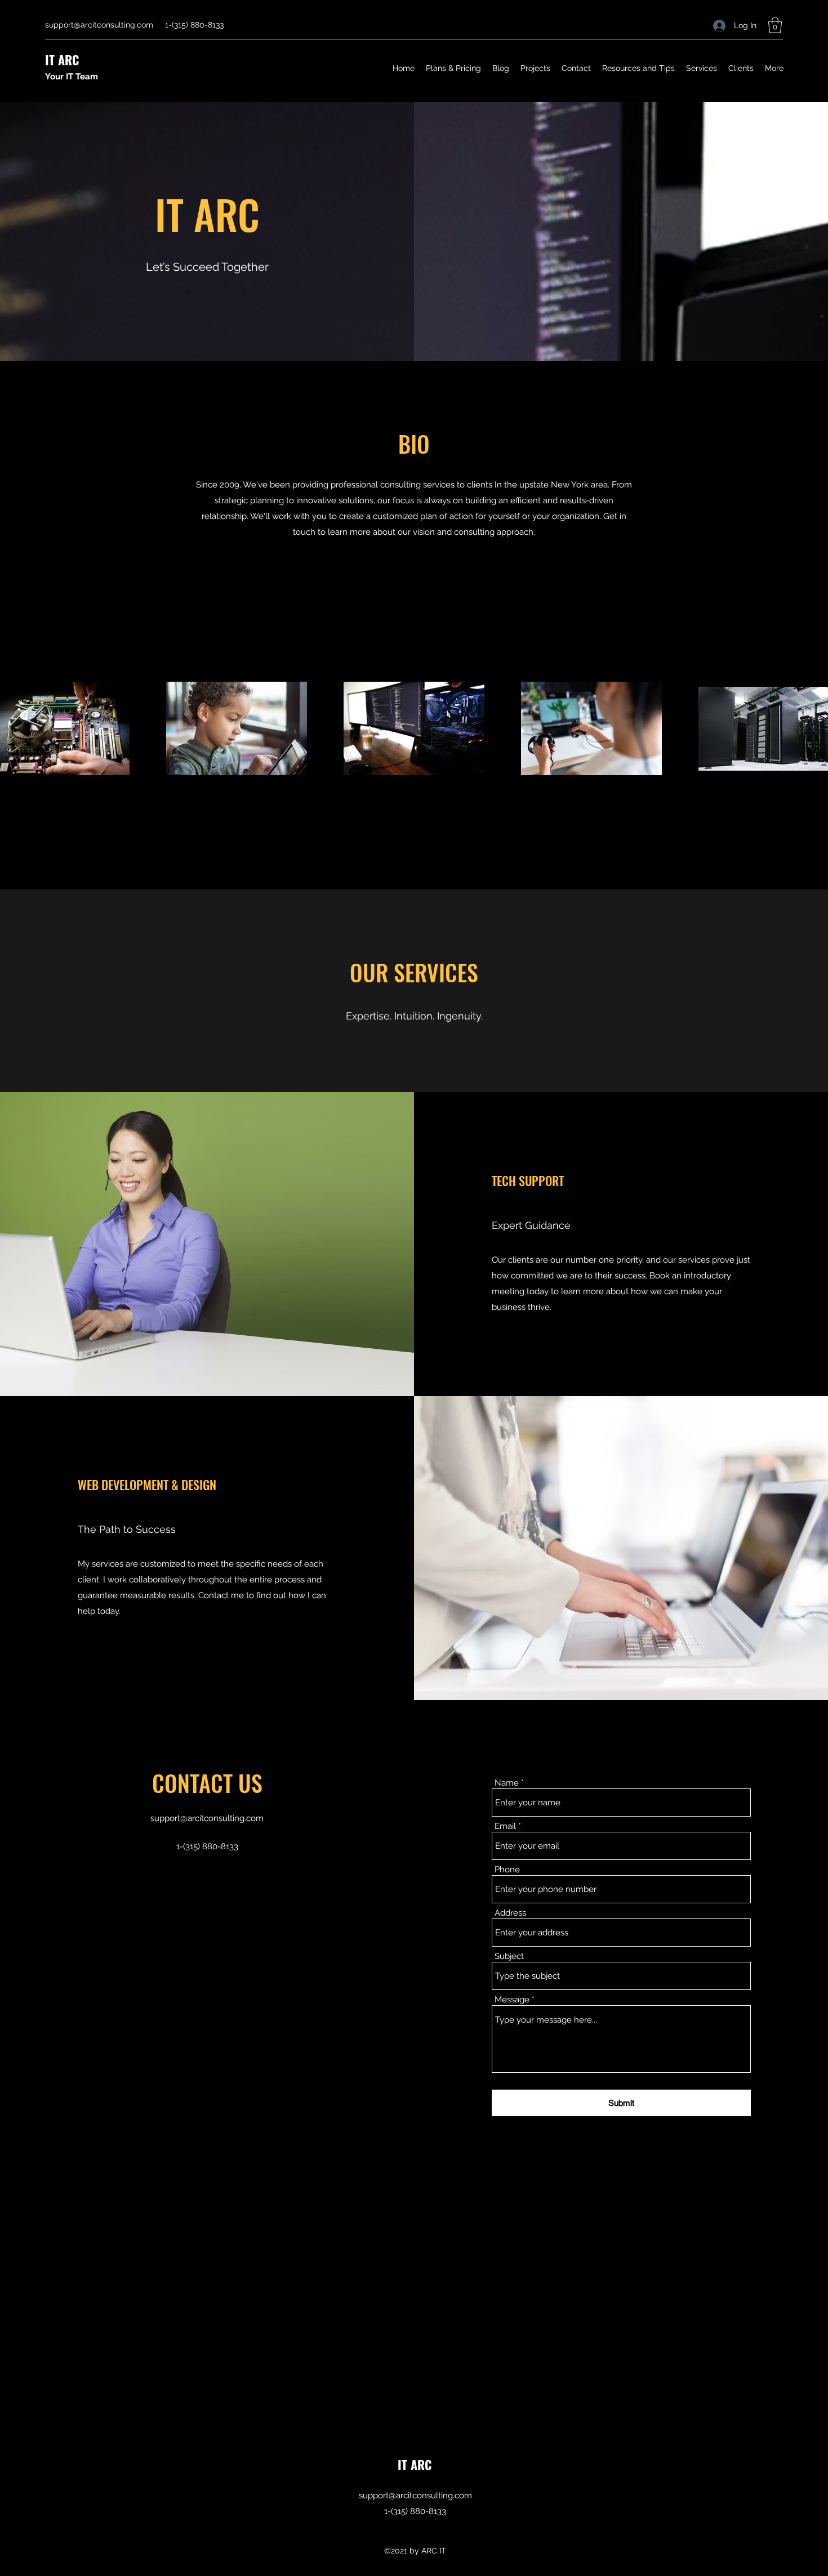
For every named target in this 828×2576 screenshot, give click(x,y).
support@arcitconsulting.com (99, 25)
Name (507, 1783)
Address (510, 1913)
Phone (507, 1870)
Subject (509, 1956)
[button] (775, 25)
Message (512, 2000)
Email (505, 1826)
